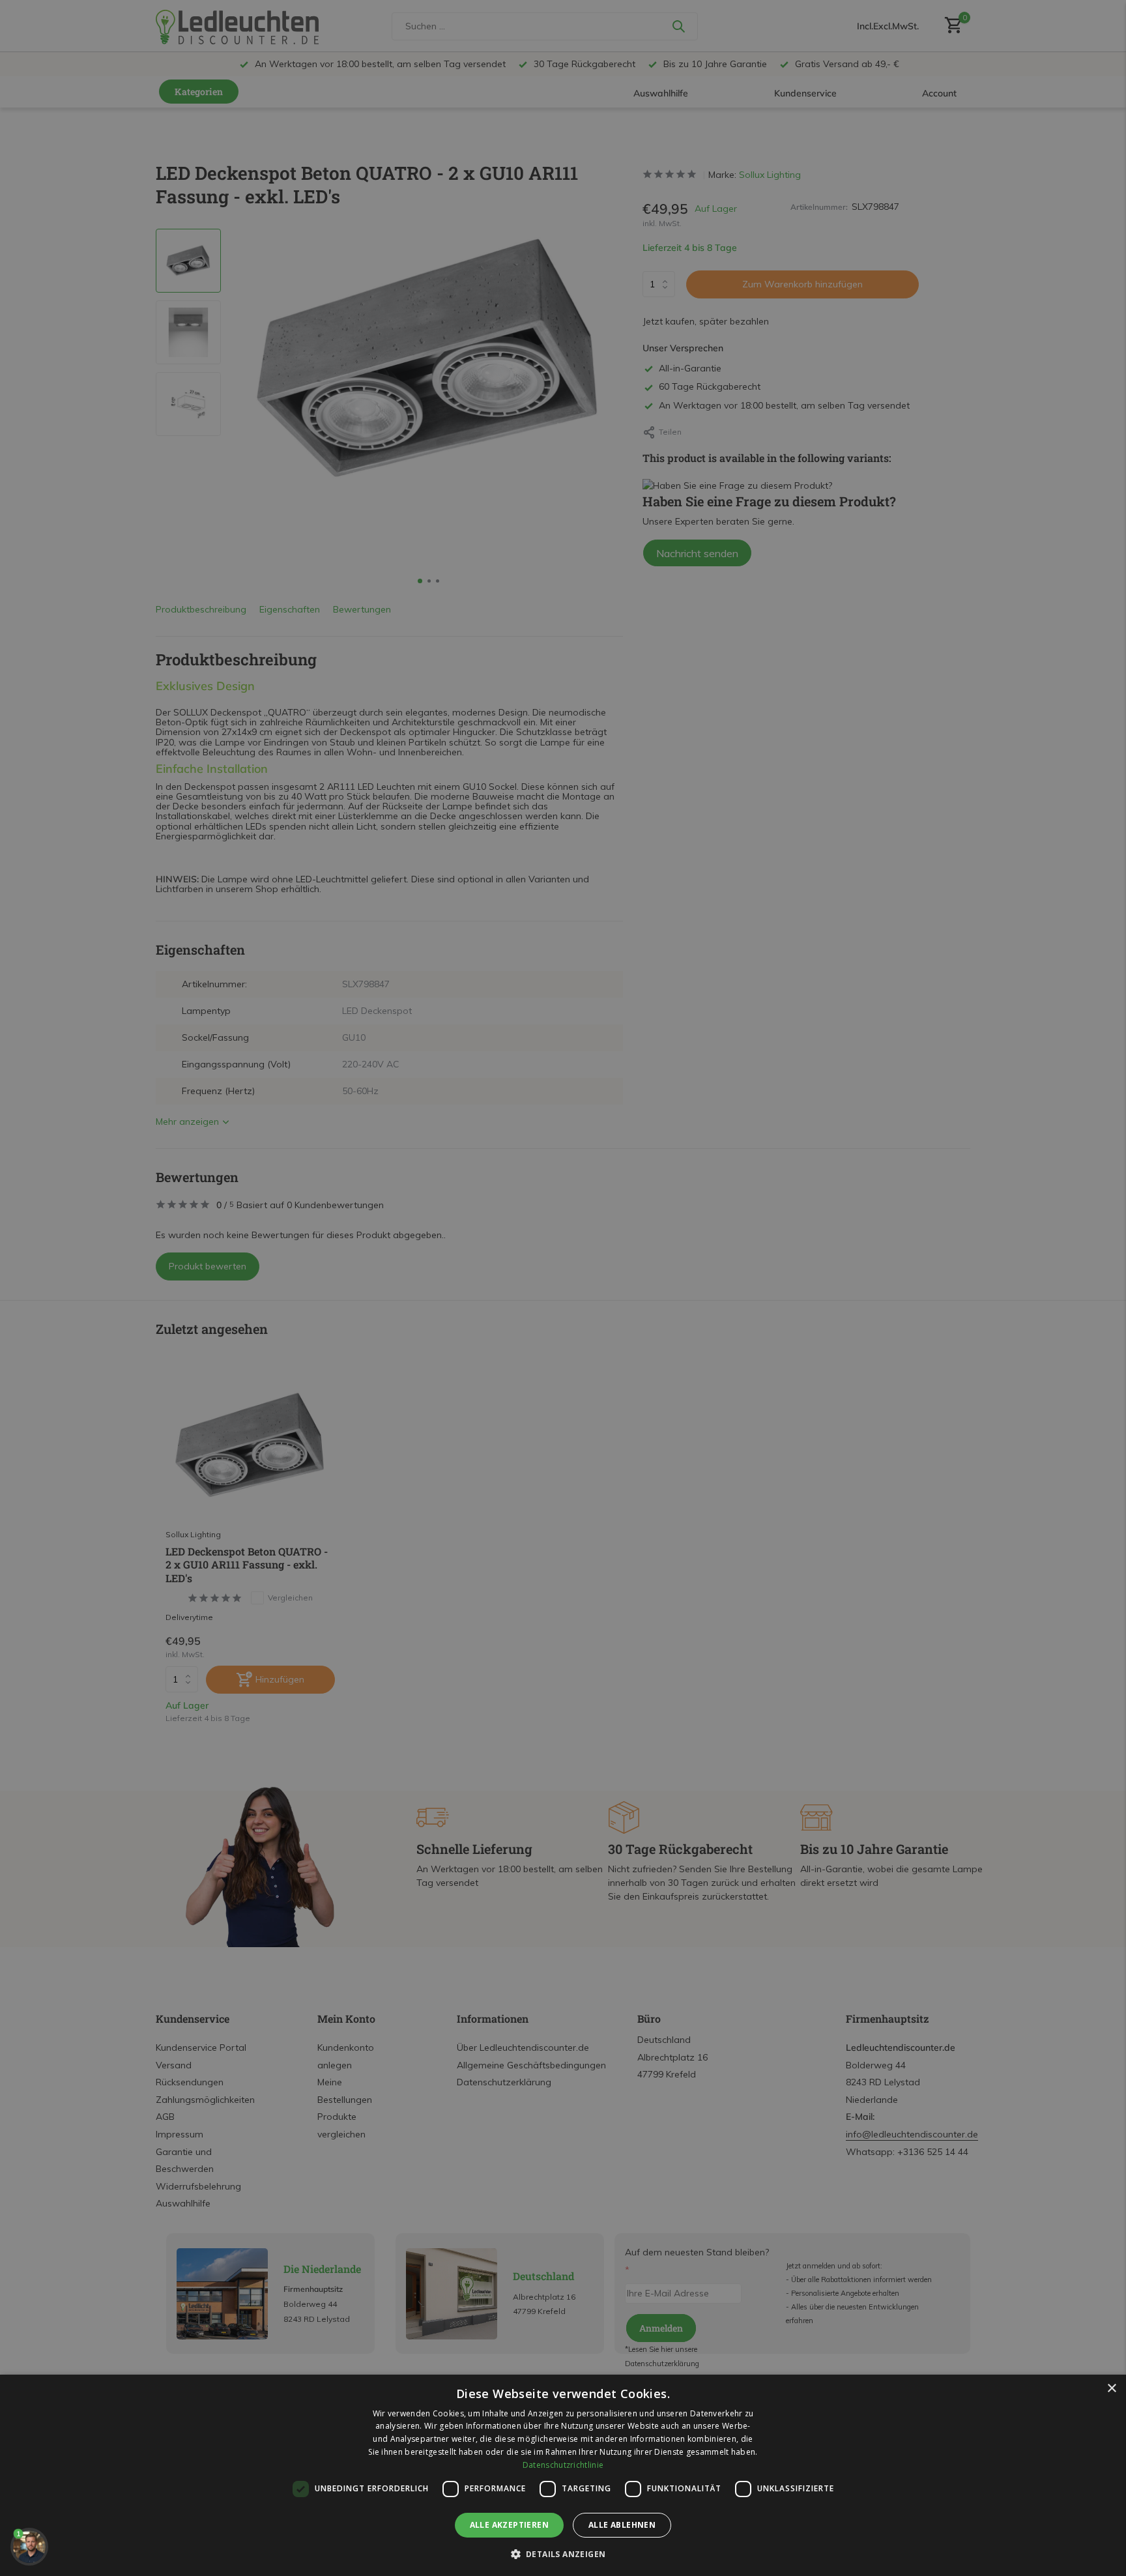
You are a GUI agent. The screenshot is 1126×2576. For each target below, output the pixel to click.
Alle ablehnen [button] (622, 2525)
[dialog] (563, 2475)
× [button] (1111, 2389)
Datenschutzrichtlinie (563, 2465)
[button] (563, 2554)
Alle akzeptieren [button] (509, 2525)
